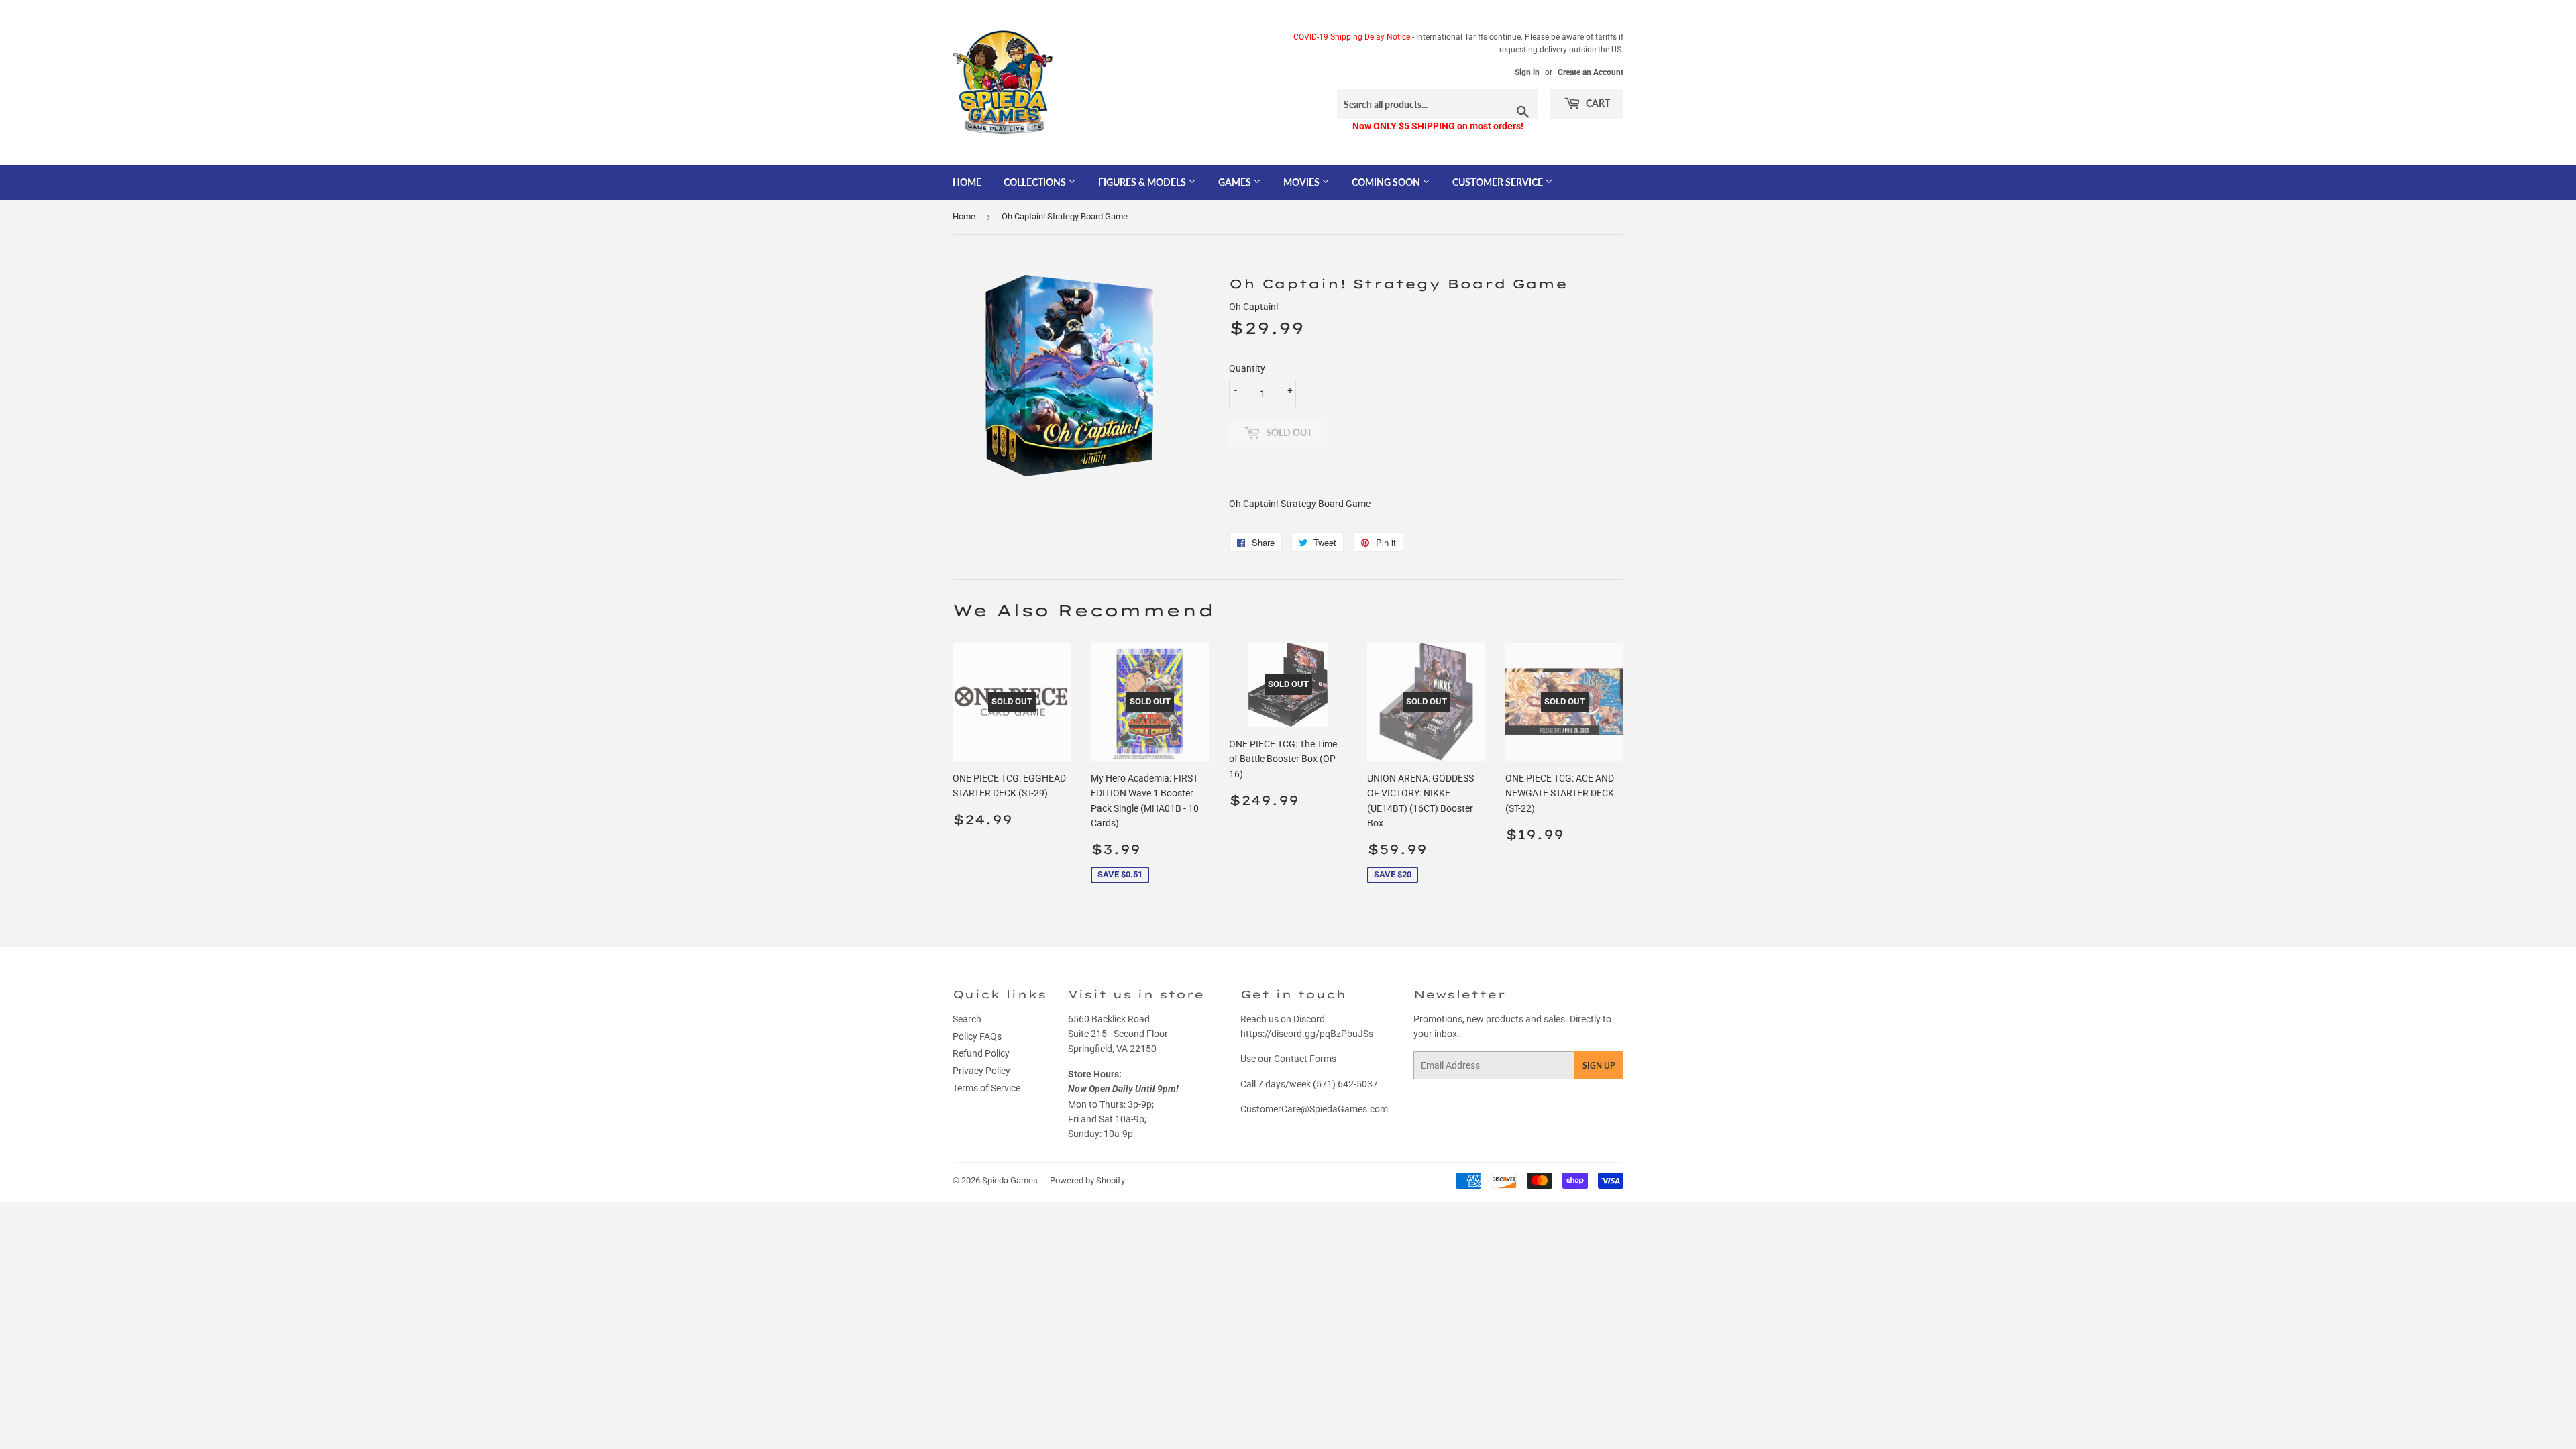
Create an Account (1591, 72)
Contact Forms (1305, 1059)
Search (967, 1019)
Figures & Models (1143, 182)
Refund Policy (981, 1053)
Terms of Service (986, 1088)
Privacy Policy (981, 1071)
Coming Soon (1387, 182)
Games (1236, 182)
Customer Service (1499, 182)
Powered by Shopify (1087, 1180)
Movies (1302, 182)
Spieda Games (1010, 1180)
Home (967, 182)
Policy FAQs (977, 1036)
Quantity (1247, 368)
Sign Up (1599, 1066)
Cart (1597, 103)
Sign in (1527, 72)
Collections (1036, 182)
